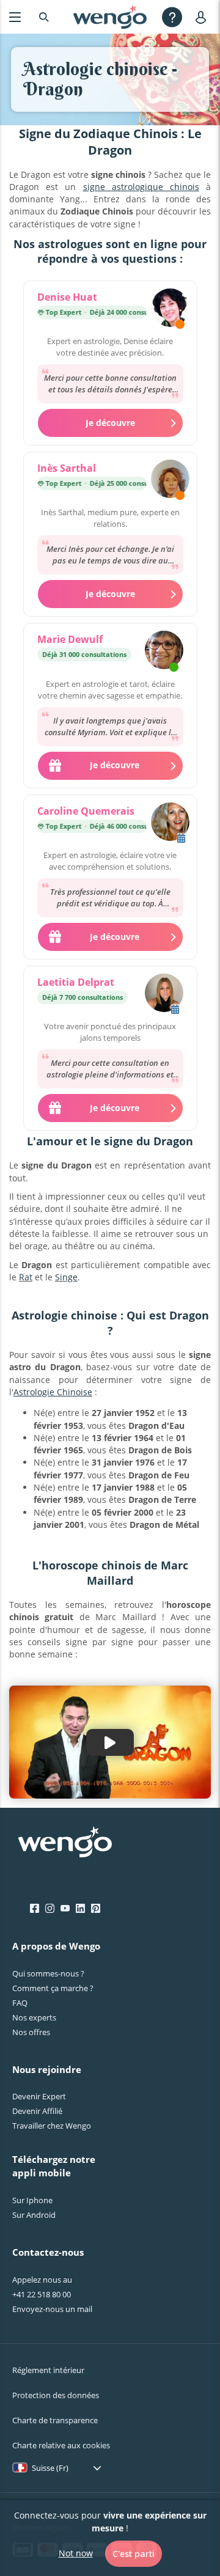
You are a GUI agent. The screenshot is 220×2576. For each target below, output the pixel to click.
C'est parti (134, 2554)
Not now (76, 2553)
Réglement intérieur (48, 2370)
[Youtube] (65, 1909)
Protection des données (56, 2395)
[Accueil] (110, 17)
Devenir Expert (39, 2096)
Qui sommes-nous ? (48, 1973)
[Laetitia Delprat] (164, 994)
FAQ (20, 2003)
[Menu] (15, 17)
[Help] (172, 17)
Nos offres (31, 2032)
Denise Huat (67, 297)
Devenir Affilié (37, 2111)
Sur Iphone (32, 2200)
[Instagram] (50, 1909)
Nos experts (34, 2017)
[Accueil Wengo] (65, 1843)
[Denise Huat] (170, 309)
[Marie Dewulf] (164, 651)
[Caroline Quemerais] (170, 823)
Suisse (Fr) (50, 2468)
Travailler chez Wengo (52, 2126)
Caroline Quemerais (86, 811)
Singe (66, 1277)
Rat (26, 1277)
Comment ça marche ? (53, 1988)
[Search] (44, 17)
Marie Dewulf (70, 639)
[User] (203, 17)
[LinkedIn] (80, 1909)
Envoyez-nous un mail (52, 2309)
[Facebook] (35, 1909)
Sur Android (34, 2215)
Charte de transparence (55, 2420)
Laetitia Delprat (76, 982)
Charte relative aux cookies (61, 2445)
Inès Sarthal (67, 468)
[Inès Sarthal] (170, 480)
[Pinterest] (96, 1909)
